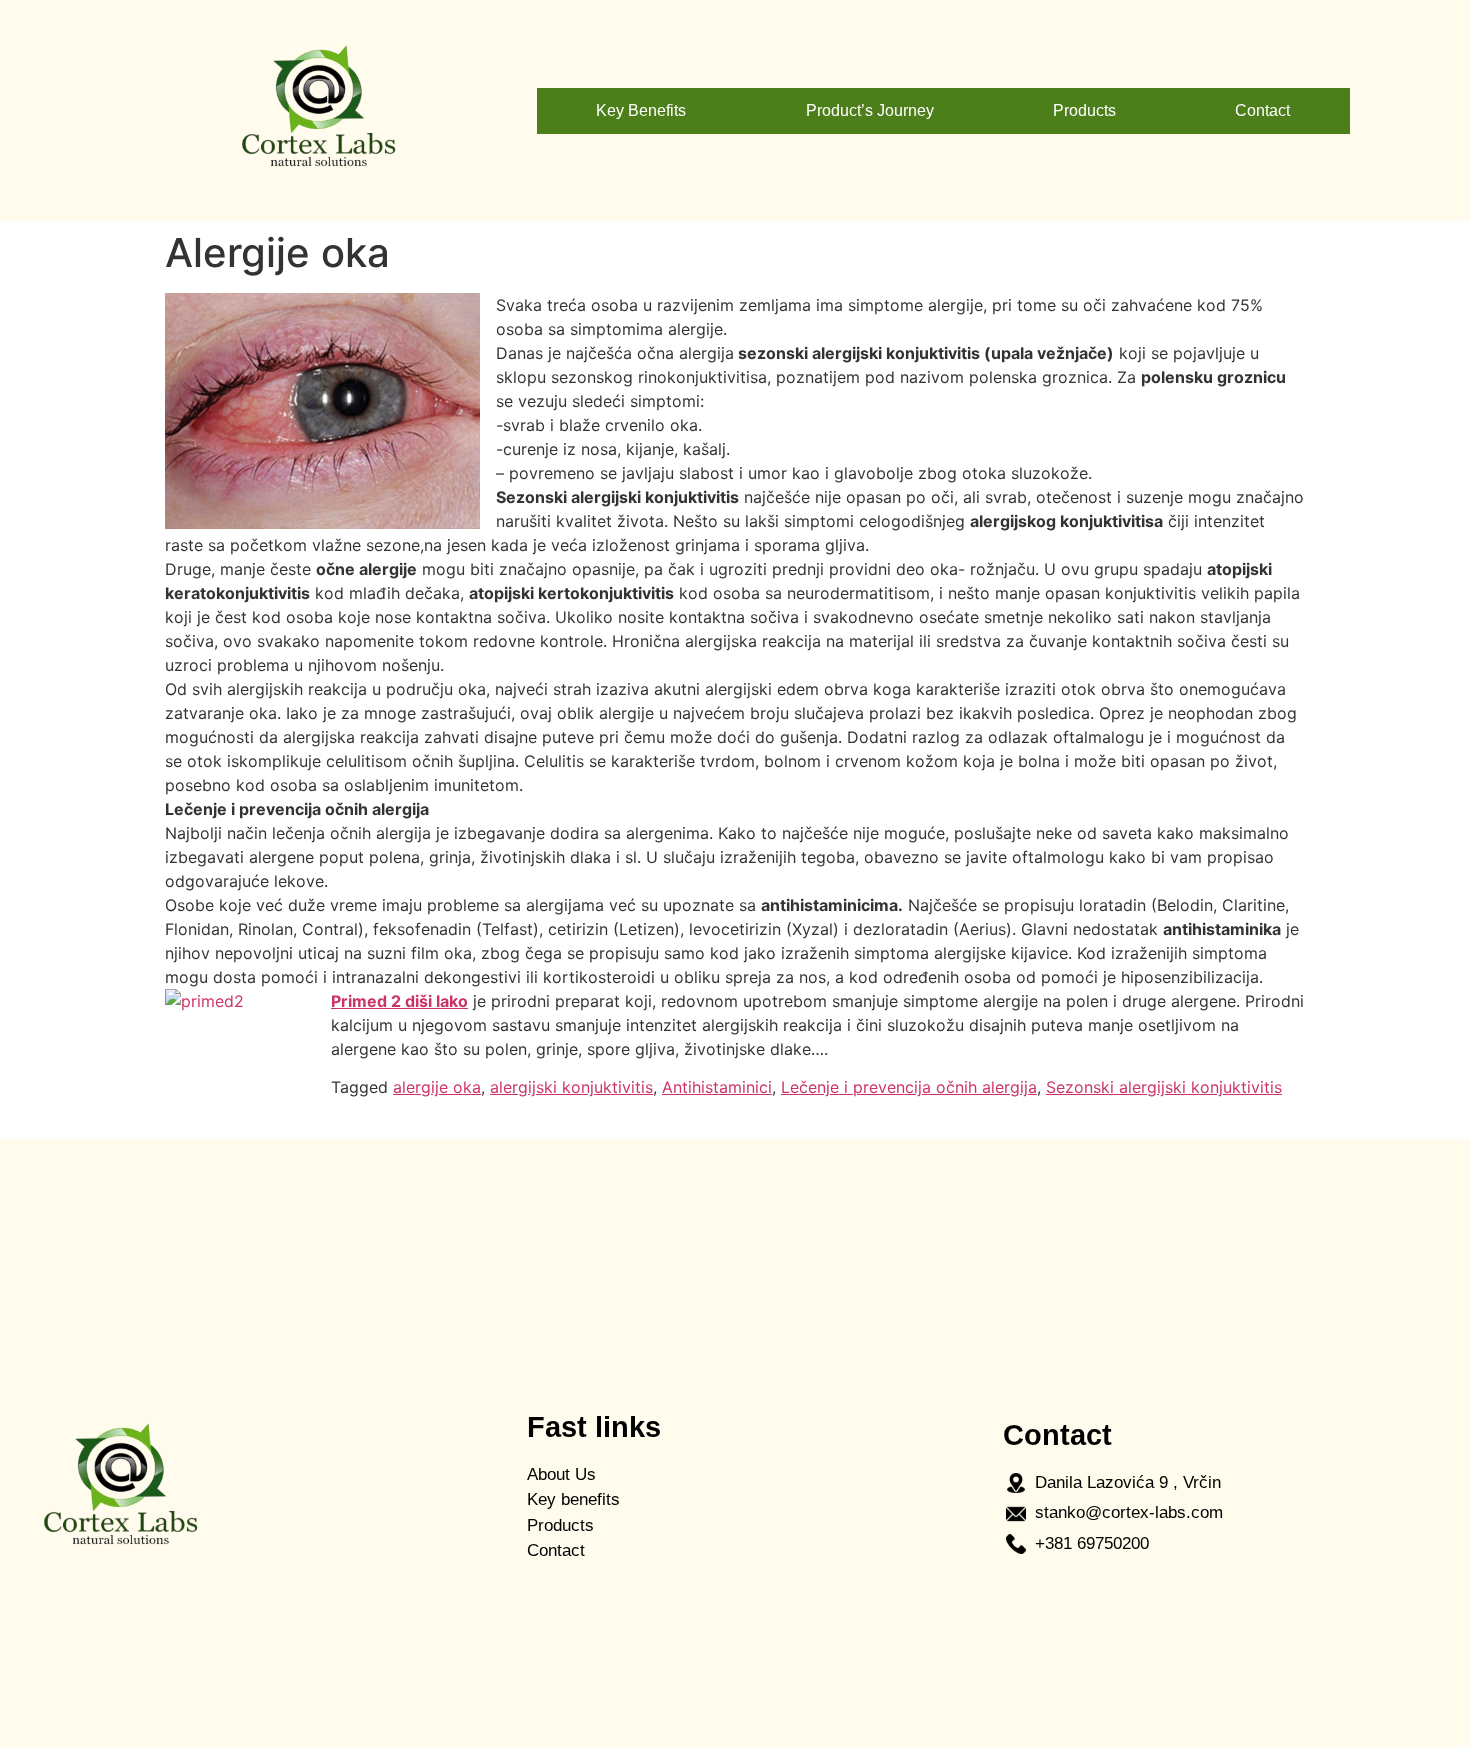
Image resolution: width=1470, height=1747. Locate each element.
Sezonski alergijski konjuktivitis (1164, 1087)
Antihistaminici (717, 1087)
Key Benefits (641, 110)
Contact (1262, 110)
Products (1084, 110)
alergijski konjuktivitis (571, 1087)
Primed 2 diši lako (399, 1001)
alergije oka (437, 1087)
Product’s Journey (870, 110)
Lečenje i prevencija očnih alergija (909, 1087)
